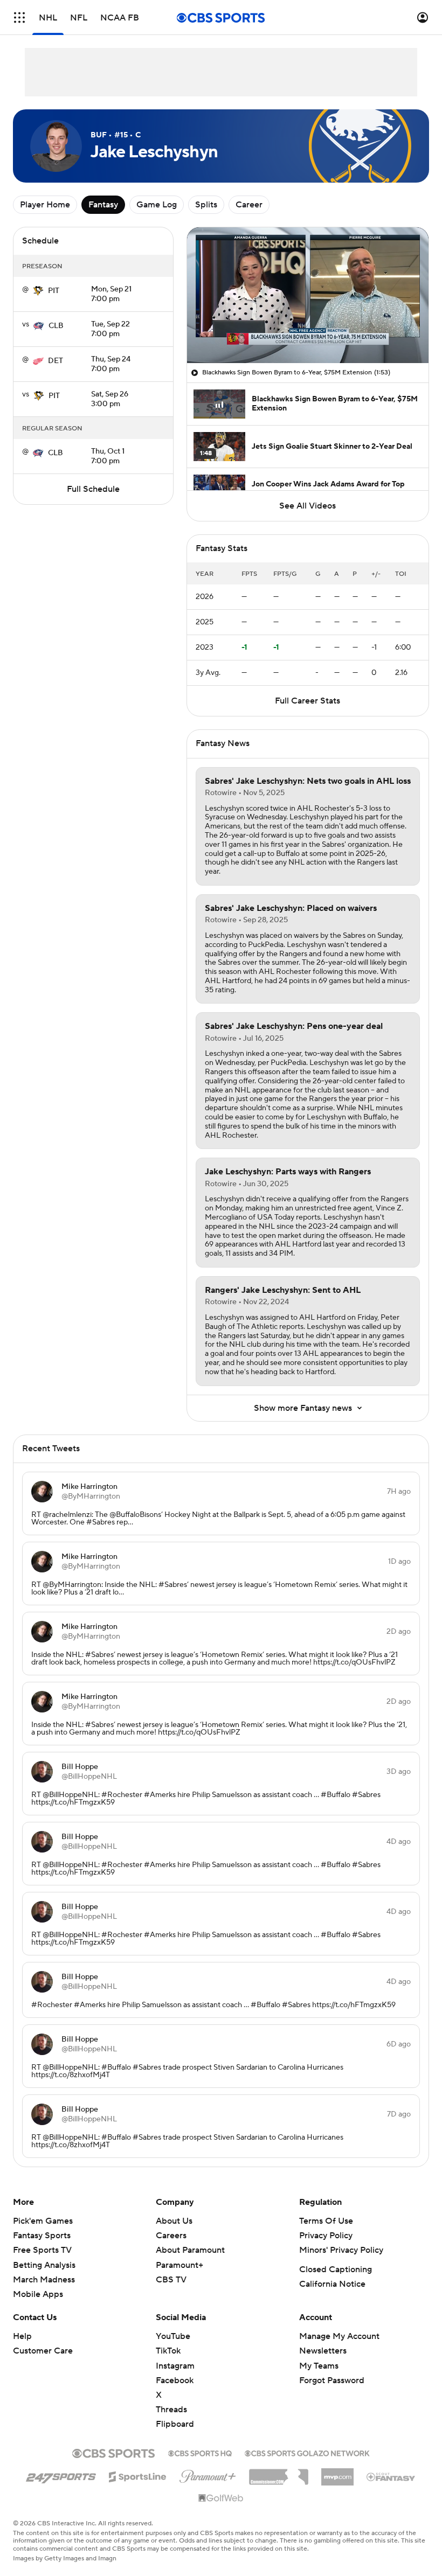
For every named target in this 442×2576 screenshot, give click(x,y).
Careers (171, 2236)
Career (249, 205)
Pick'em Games (43, 2221)
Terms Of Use (326, 2221)
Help (22, 2336)
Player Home (45, 205)
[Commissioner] (279, 2473)
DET (56, 361)
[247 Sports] (61, 2475)
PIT (54, 291)
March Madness (44, 2280)
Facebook (175, 2380)
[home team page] (38, 291)
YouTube (173, 2336)
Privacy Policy (326, 2236)
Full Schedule (93, 489)
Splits (206, 205)
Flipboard (175, 2424)
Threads (171, 2410)
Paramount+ (179, 2265)
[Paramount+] (208, 2474)
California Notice (332, 2284)
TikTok (168, 2351)
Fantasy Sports (42, 2236)
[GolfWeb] (221, 2498)
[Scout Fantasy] (391, 2476)
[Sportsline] (138, 2475)
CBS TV (171, 2280)
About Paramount (190, 2250)
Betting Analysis (44, 2265)
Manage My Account (339, 2336)
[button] (19, 18)
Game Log (157, 205)
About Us (174, 2221)
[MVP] (337, 2473)
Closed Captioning (336, 2269)
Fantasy (103, 205)
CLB (56, 326)
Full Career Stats (308, 701)
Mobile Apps (38, 2294)
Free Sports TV (42, 2250)
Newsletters (323, 2351)
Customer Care (43, 2351)
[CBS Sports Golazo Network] (307, 2452)
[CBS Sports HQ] (200, 2452)
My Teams (319, 2366)
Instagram (175, 2366)
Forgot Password (332, 2380)
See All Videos (308, 506)
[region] (308, 295)
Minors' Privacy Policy (341, 2250)
